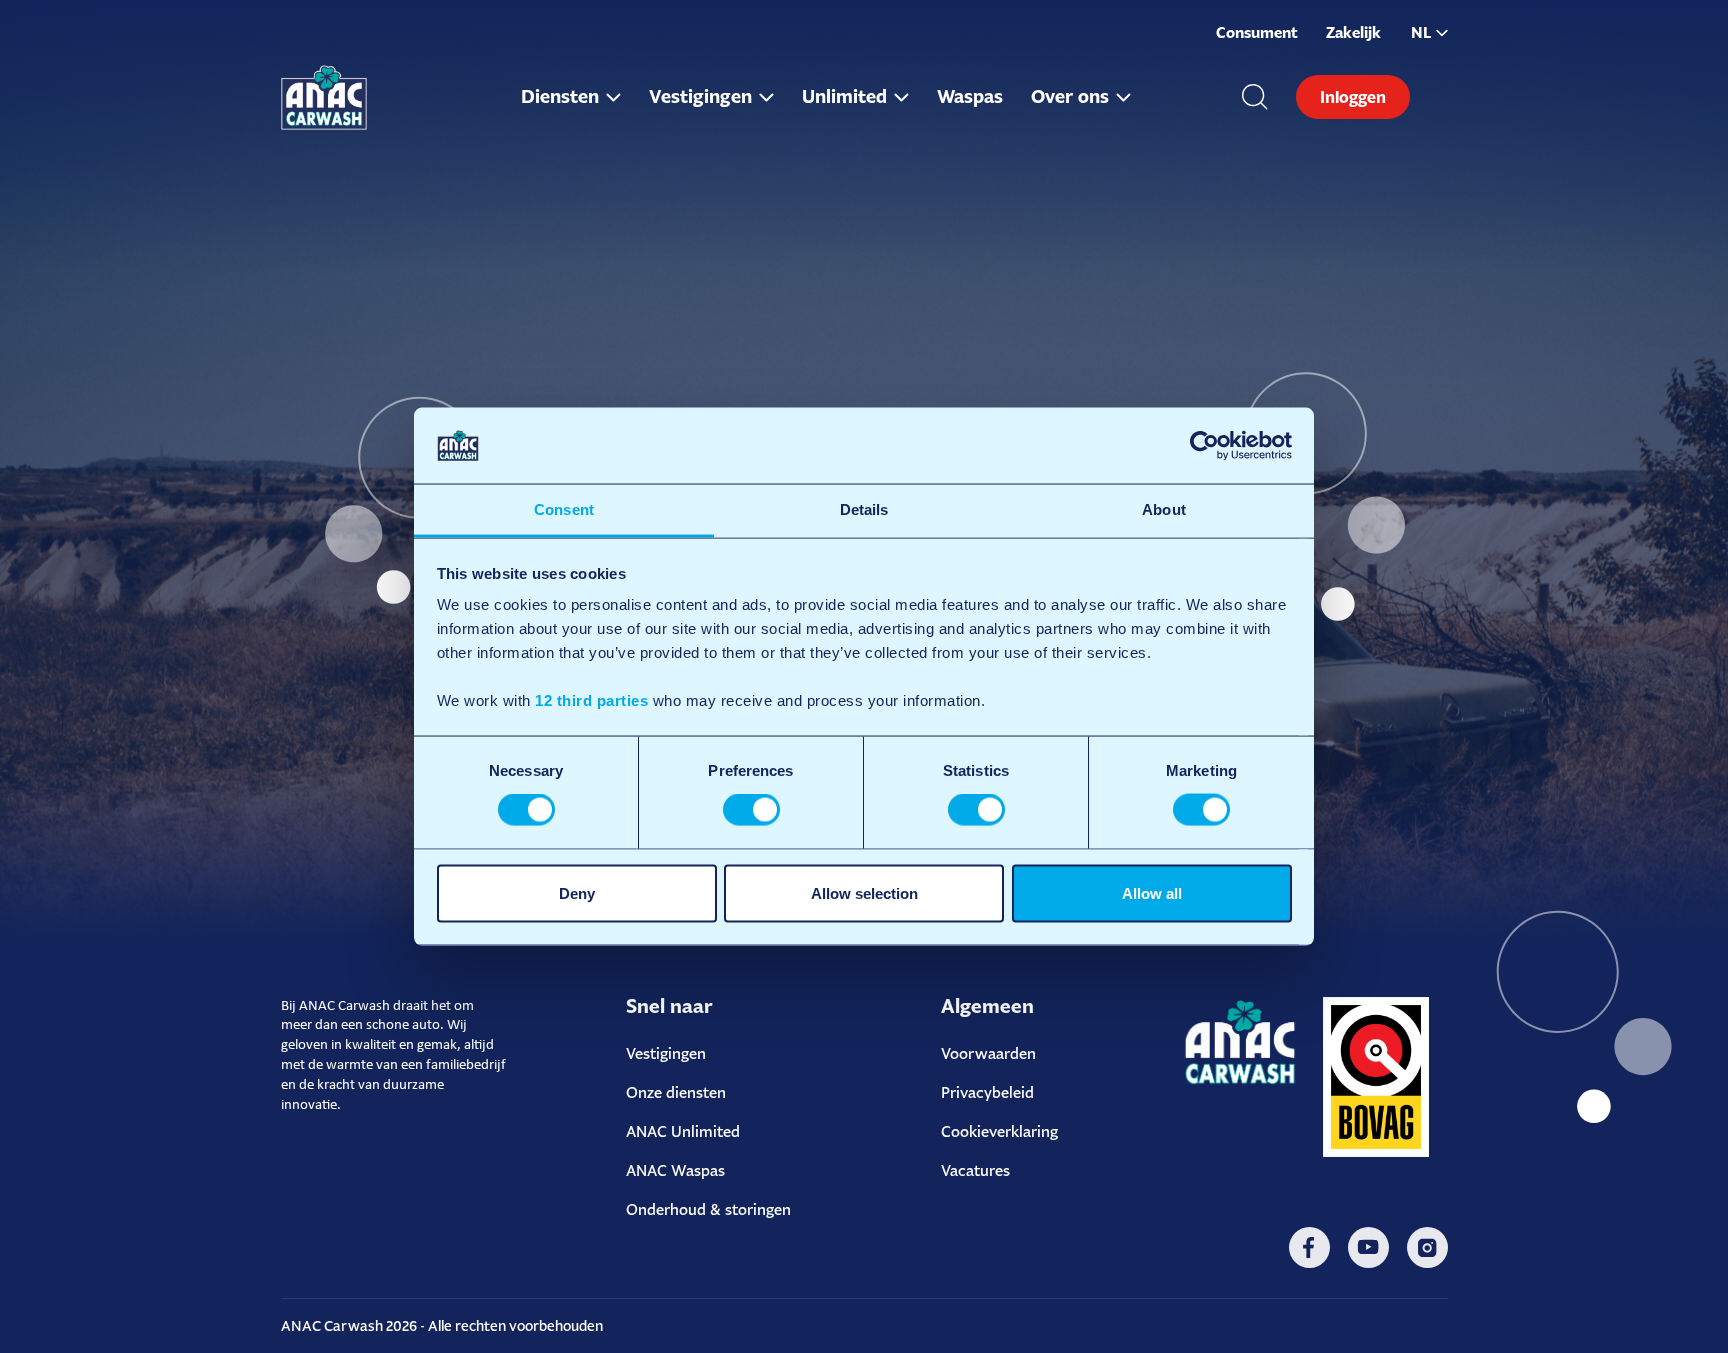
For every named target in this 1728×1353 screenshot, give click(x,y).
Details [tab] (864, 509)
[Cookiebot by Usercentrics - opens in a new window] (1204, 445)
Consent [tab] (564, 509)
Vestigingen (700, 96)
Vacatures (975, 1170)
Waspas (970, 96)
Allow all (1152, 892)
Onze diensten (676, 1092)
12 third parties (591, 700)
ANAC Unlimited (683, 1131)
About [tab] (1164, 509)
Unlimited (844, 96)
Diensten (560, 96)
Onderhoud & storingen (708, 1209)
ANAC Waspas (675, 1170)
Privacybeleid (987, 1092)
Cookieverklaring (999, 1131)
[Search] (1255, 97)
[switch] (751, 810)
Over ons (1070, 96)
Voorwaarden (988, 1053)
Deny (577, 892)
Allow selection (864, 892)
